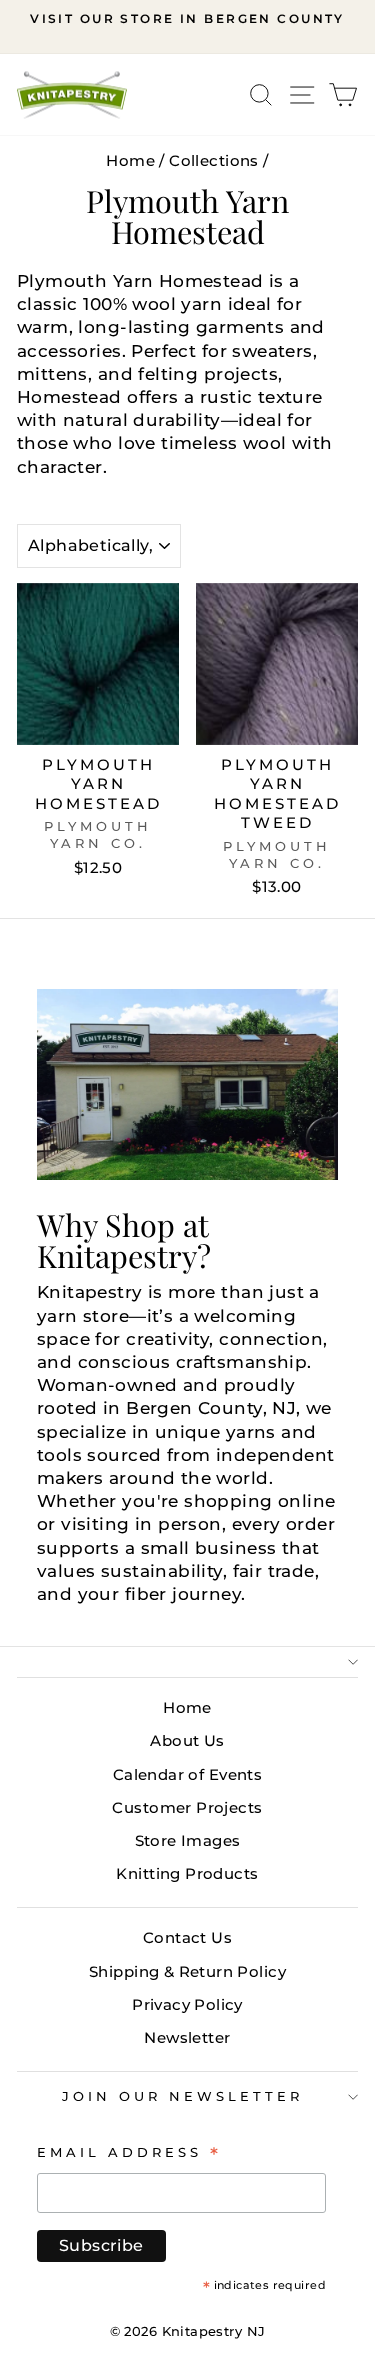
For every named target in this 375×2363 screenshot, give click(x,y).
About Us (187, 1740)
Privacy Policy (187, 2004)
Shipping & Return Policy (187, 1971)
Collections (214, 160)
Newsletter (187, 2037)
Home (130, 160)
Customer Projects (187, 1807)
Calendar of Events (187, 1774)
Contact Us (187, 1937)
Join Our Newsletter (182, 2096)
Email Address (129, 2152)
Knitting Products (187, 1873)
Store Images (188, 1840)
